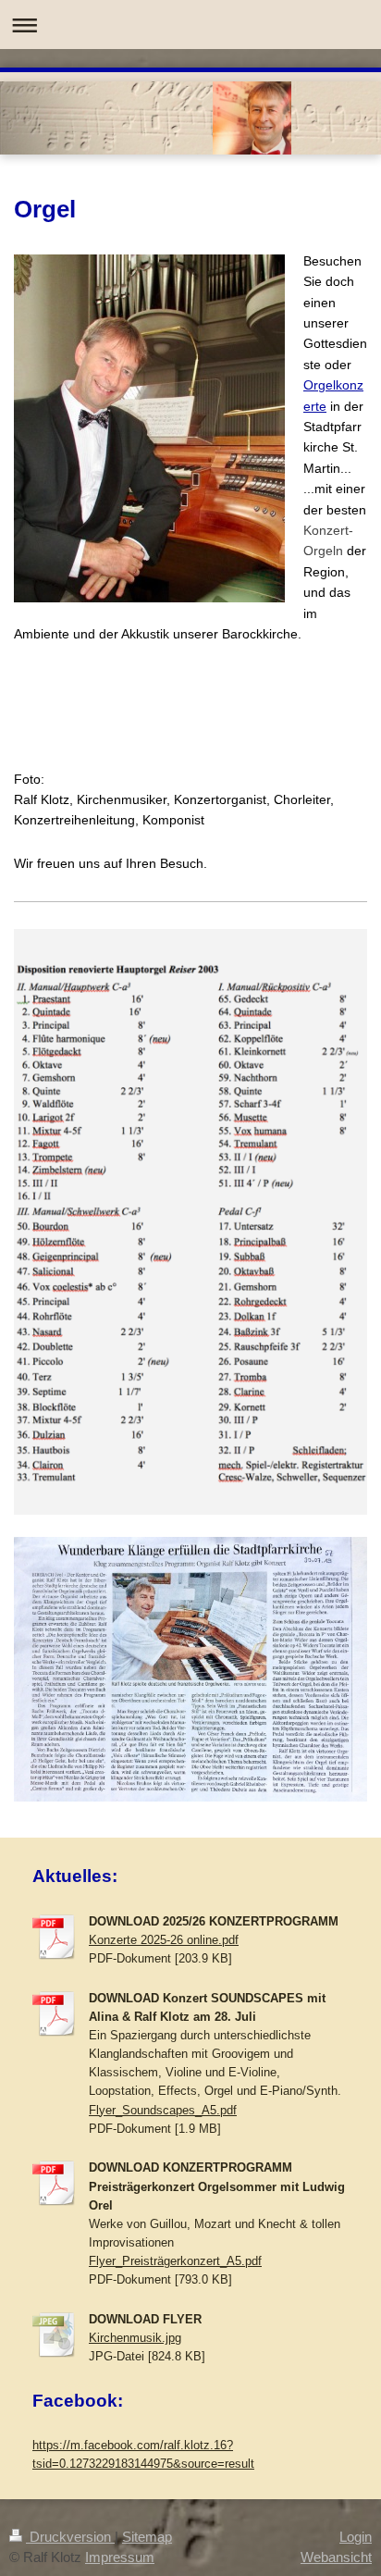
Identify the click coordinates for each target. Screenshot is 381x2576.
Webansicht (336, 2557)
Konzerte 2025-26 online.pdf (164, 1940)
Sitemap (147, 2537)
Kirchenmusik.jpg (135, 2338)
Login (356, 2537)
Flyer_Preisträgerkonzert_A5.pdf (175, 2261)
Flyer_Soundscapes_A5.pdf (163, 2111)
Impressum (120, 2557)
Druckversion (70, 2537)
